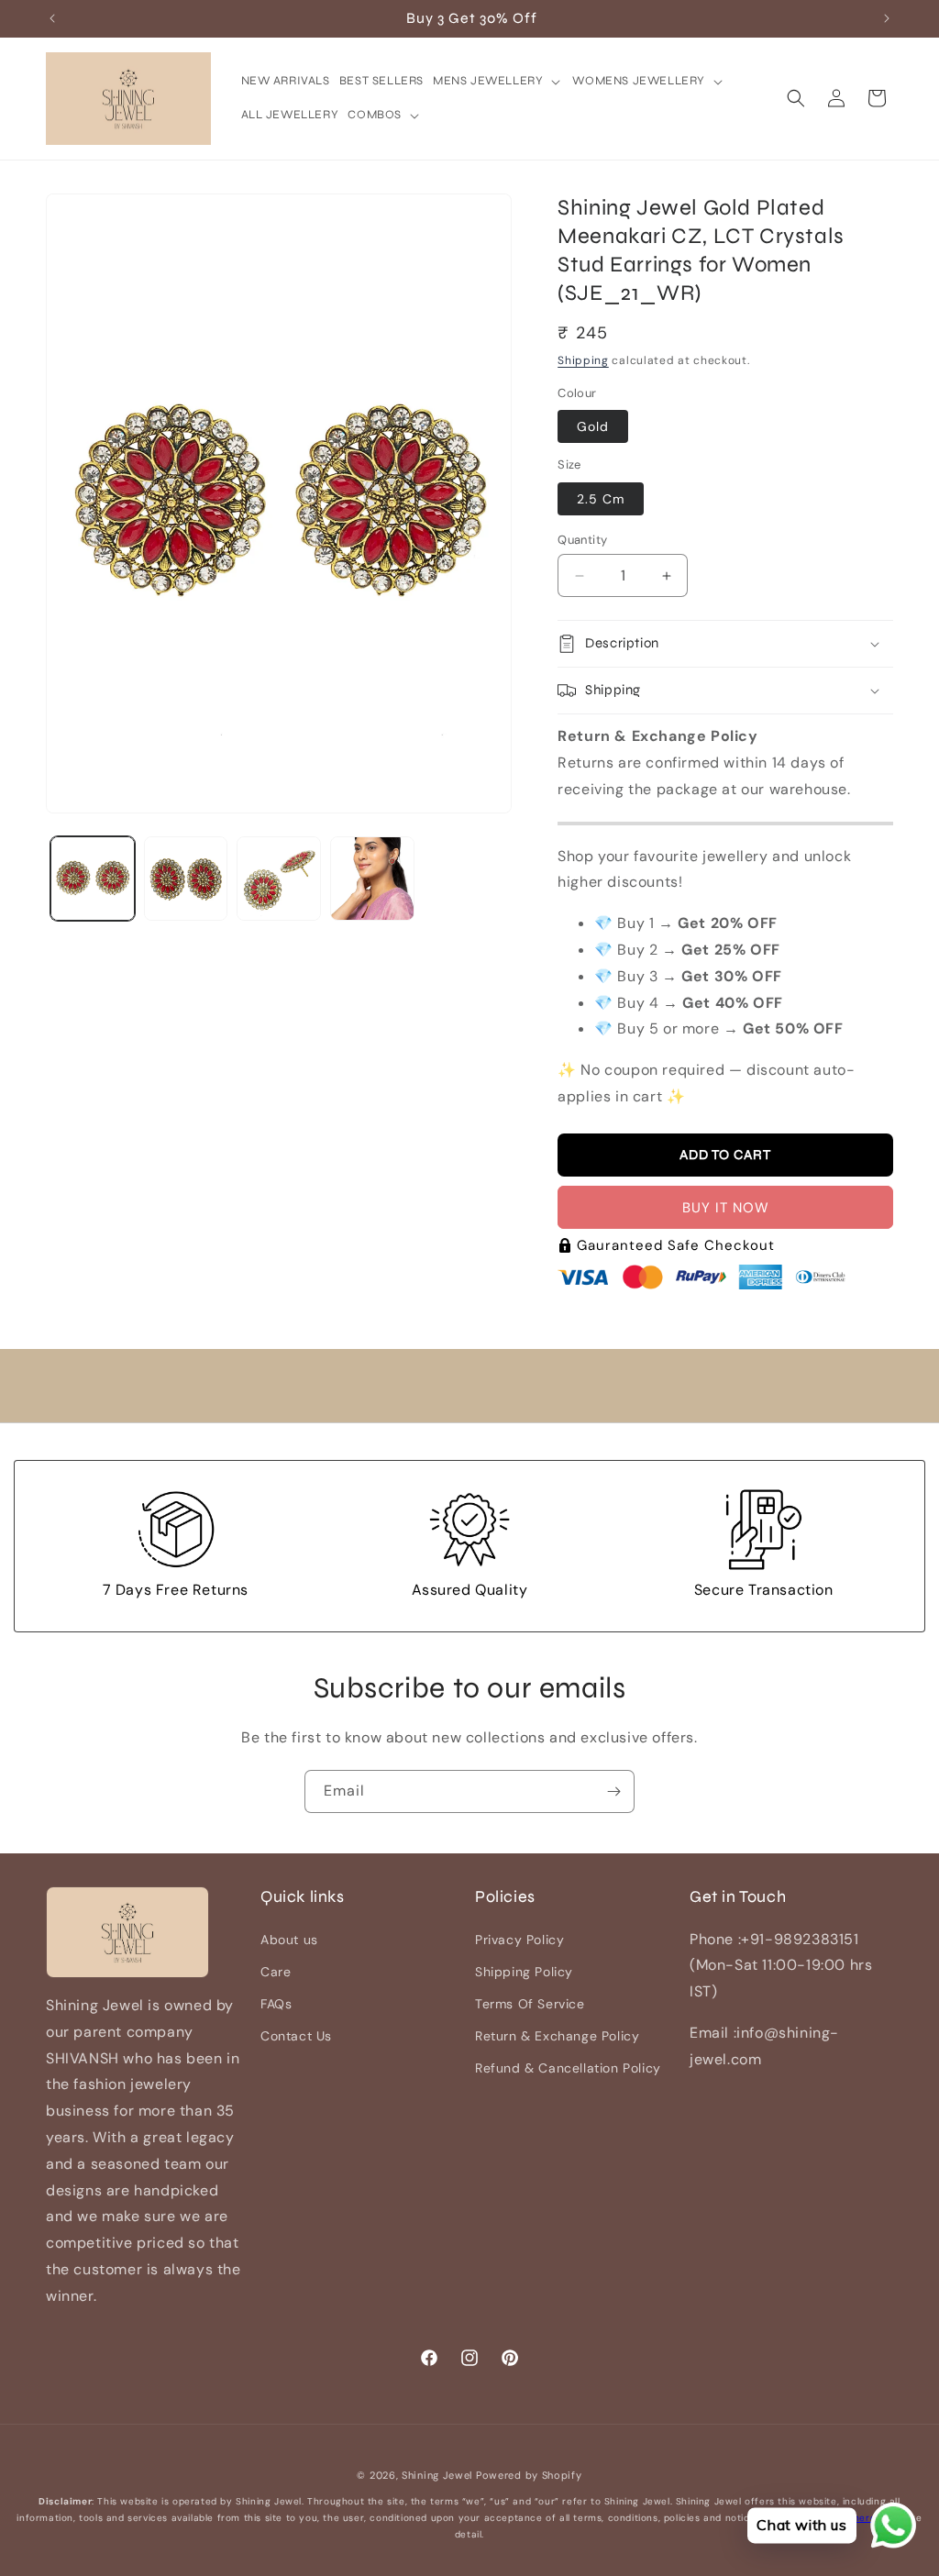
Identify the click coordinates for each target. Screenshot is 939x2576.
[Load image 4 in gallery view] (372, 879)
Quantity (582, 540)
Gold (593, 426)
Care (276, 1972)
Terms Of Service (530, 2004)
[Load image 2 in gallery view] (186, 879)
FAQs (276, 2004)
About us (289, 1940)
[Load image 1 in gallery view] (93, 879)
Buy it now (726, 1208)
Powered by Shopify (529, 2475)
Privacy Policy (519, 1940)
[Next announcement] (887, 18)
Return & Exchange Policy (557, 2036)
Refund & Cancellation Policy (568, 2068)
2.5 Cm (601, 499)
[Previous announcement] (52, 18)
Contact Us (296, 2036)
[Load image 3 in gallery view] (279, 879)
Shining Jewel (437, 2475)
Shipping (583, 360)
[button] (498, 81)
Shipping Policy (524, 1972)
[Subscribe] (613, 1791)
